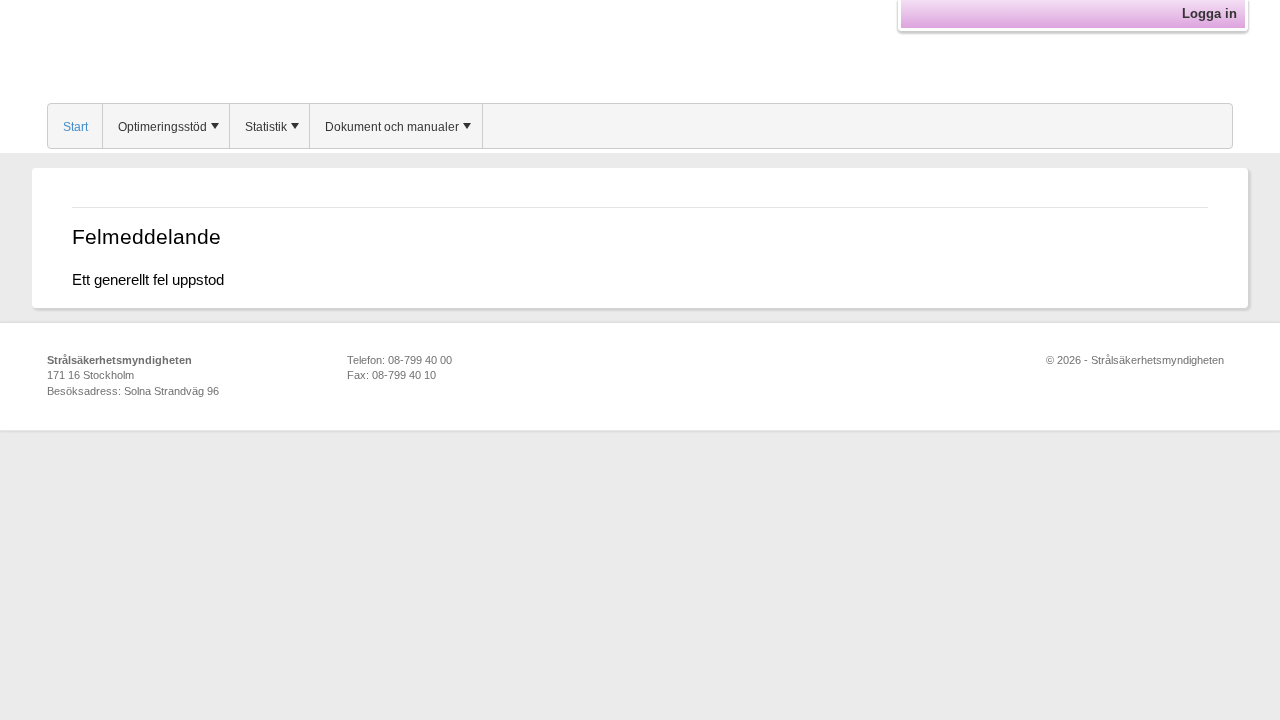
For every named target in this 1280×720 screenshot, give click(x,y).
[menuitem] (75, 126)
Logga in (1209, 13)
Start (75, 127)
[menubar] (640, 126)
